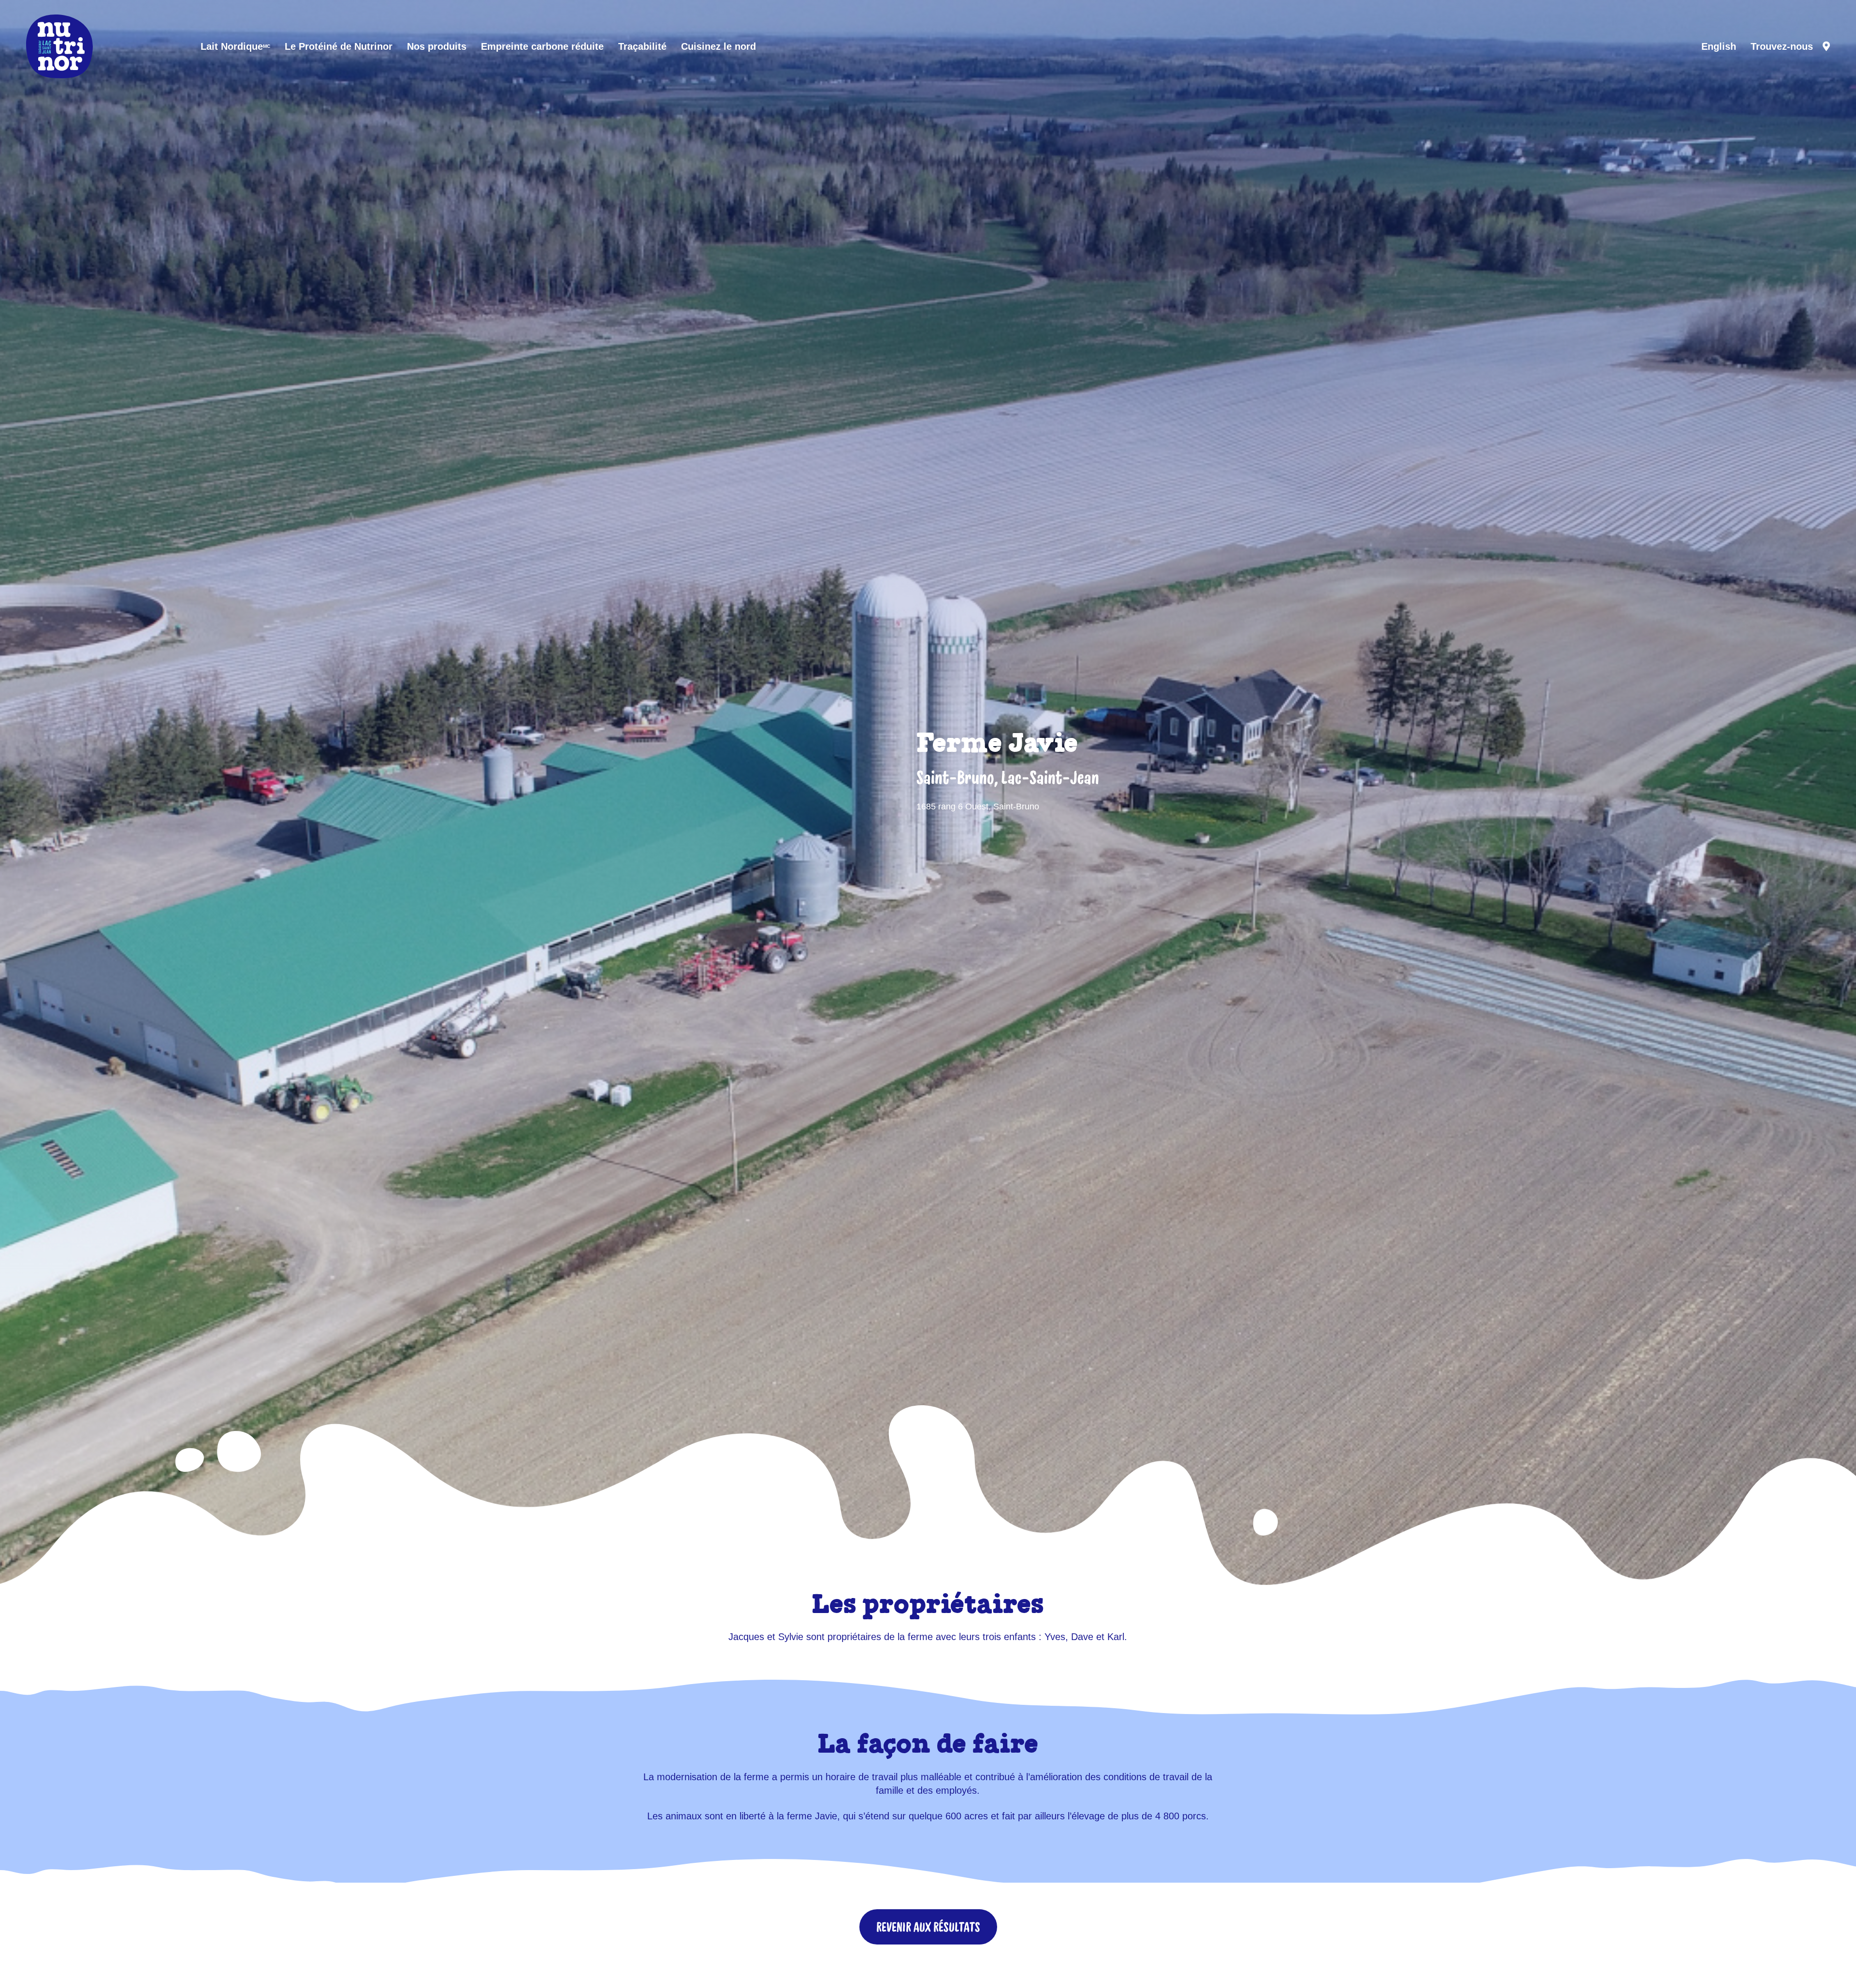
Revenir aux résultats (928, 1927)
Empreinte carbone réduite (542, 46)
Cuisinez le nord (718, 46)
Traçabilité (642, 46)
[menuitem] (1719, 46)
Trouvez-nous (1782, 46)
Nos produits (437, 46)
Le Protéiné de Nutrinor (339, 46)
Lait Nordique (235, 46)
